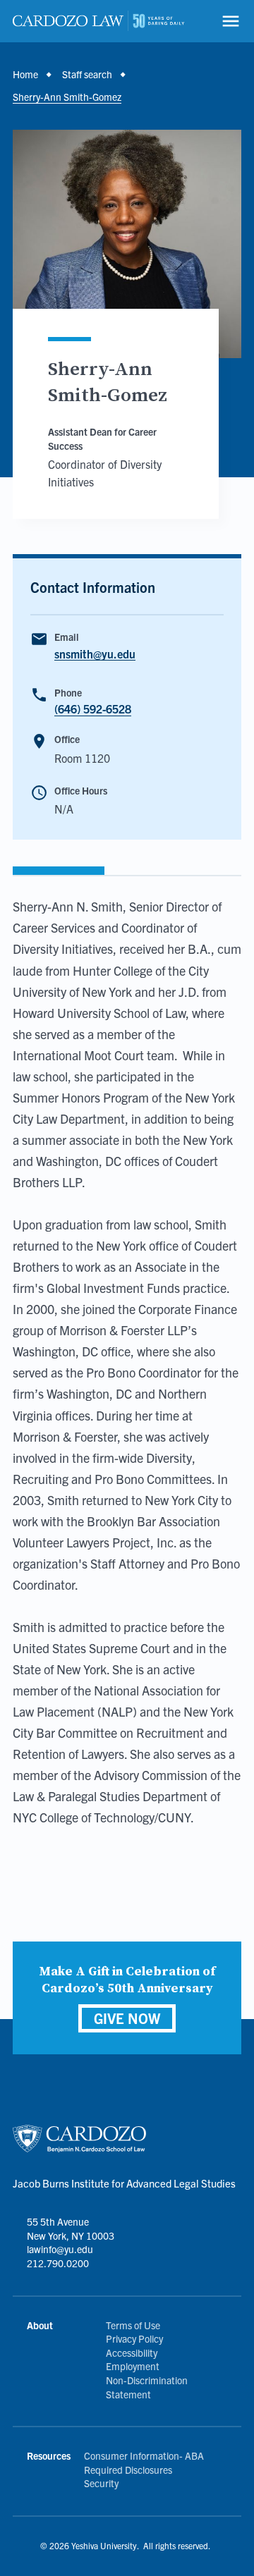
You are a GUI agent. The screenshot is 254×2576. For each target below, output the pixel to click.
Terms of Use (133, 2325)
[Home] (98, 21)
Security (101, 2483)
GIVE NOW (127, 2018)
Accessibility (132, 2353)
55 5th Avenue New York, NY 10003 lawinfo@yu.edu (71, 2235)
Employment (133, 2366)
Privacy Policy (134, 2338)
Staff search (87, 74)
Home (25, 74)
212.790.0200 (58, 2263)
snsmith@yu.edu (95, 654)
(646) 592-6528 (93, 709)
